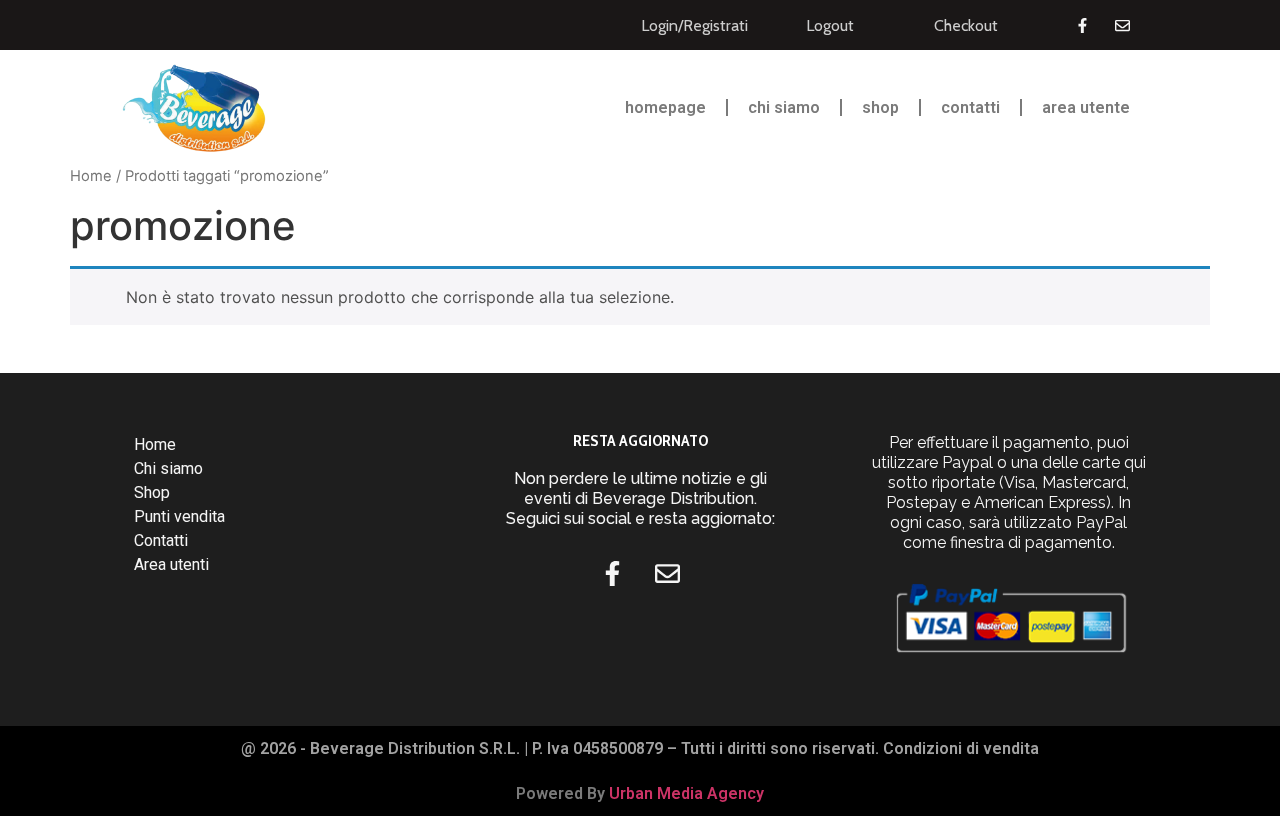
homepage (665, 107)
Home (91, 176)
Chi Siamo (784, 107)
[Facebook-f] (1082, 25)
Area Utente (1086, 107)
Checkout (966, 25)
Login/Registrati (694, 25)
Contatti (970, 107)
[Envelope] (1122, 25)
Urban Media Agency (686, 793)
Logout (830, 25)
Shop (880, 107)
